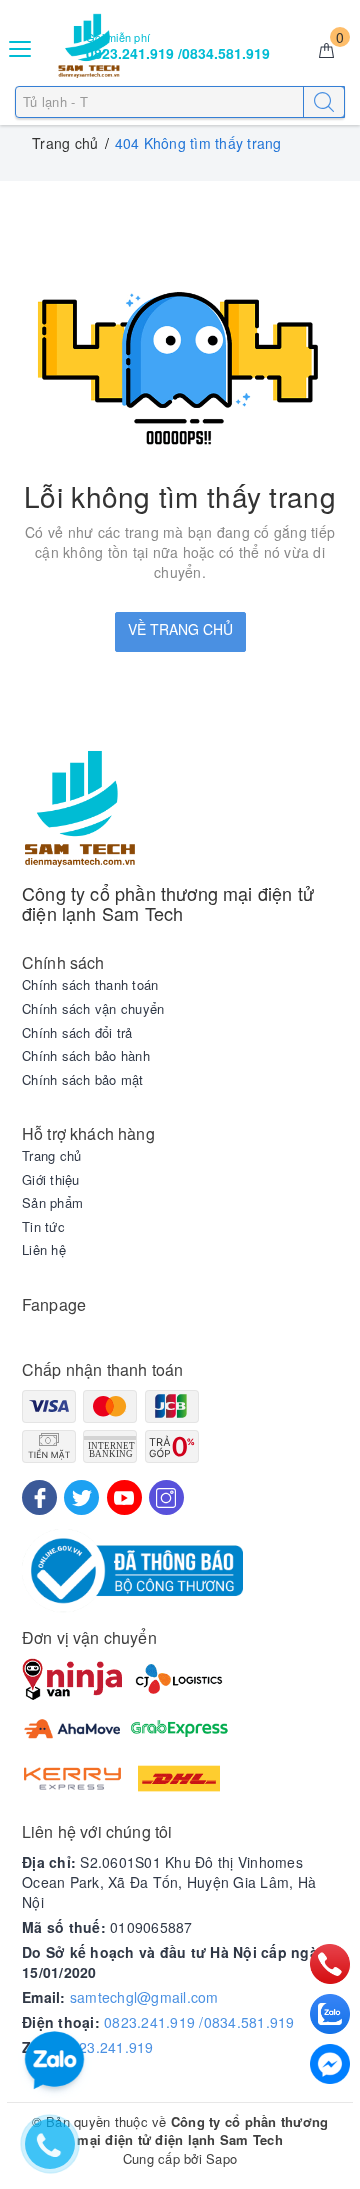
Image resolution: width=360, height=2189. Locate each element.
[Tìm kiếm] (324, 102)
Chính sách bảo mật (83, 1080)
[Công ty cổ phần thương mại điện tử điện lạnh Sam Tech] (180, 809)
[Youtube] (124, 1497)
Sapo (221, 2158)
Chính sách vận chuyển (93, 1009)
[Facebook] (39, 1497)
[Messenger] (330, 2064)
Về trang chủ (180, 629)
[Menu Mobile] (21, 46)
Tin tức (43, 1227)
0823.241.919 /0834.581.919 (199, 2022)
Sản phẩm (52, 1203)
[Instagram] (166, 1497)
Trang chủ (51, 1156)
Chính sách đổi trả (77, 1033)
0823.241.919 (108, 2047)
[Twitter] (81, 1497)
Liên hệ (44, 1250)
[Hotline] (330, 1964)
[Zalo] (330, 2014)
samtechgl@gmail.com (144, 1997)
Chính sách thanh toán (90, 985)
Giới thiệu (51, 1180)
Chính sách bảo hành (86, 1056)
